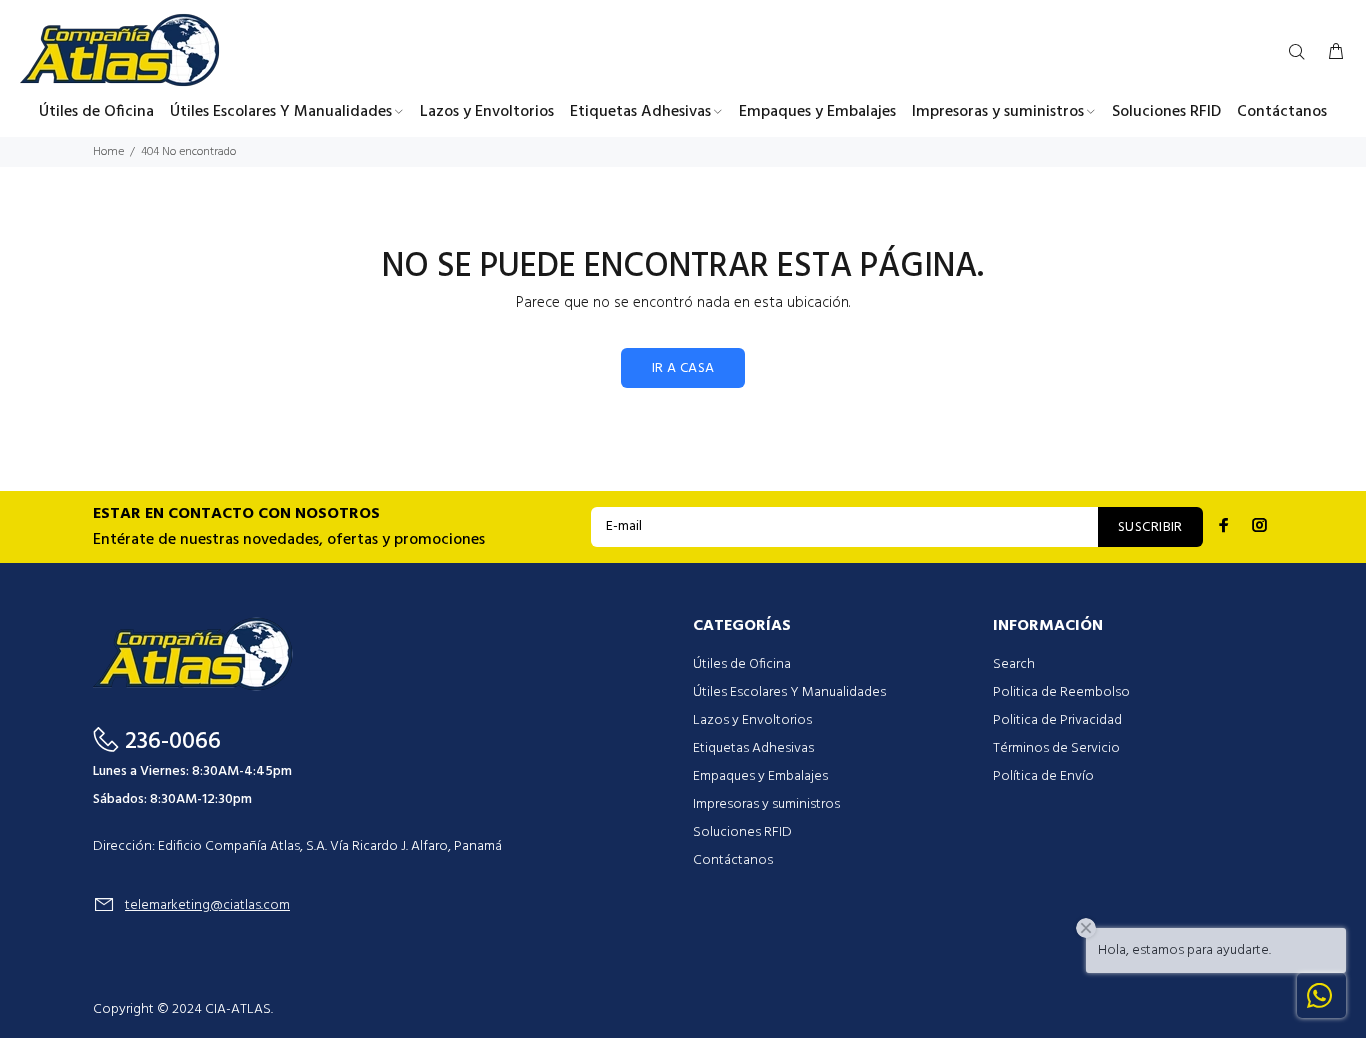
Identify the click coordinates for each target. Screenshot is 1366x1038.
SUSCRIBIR (1150, 527)
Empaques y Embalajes (760, 776)
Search (1014, 664)
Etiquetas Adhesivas (753, 748)
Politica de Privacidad (1057, 720)
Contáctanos (733, 860)
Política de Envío (1043, 776)
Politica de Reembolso (1061, 692)
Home (108, 152)
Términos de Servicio (1056, 748)
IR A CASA (683, 368)
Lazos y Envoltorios (752, 720)
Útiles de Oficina (742, 664)
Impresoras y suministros (766, 804)
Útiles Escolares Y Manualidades (789, 692)
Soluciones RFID (742, 832)
